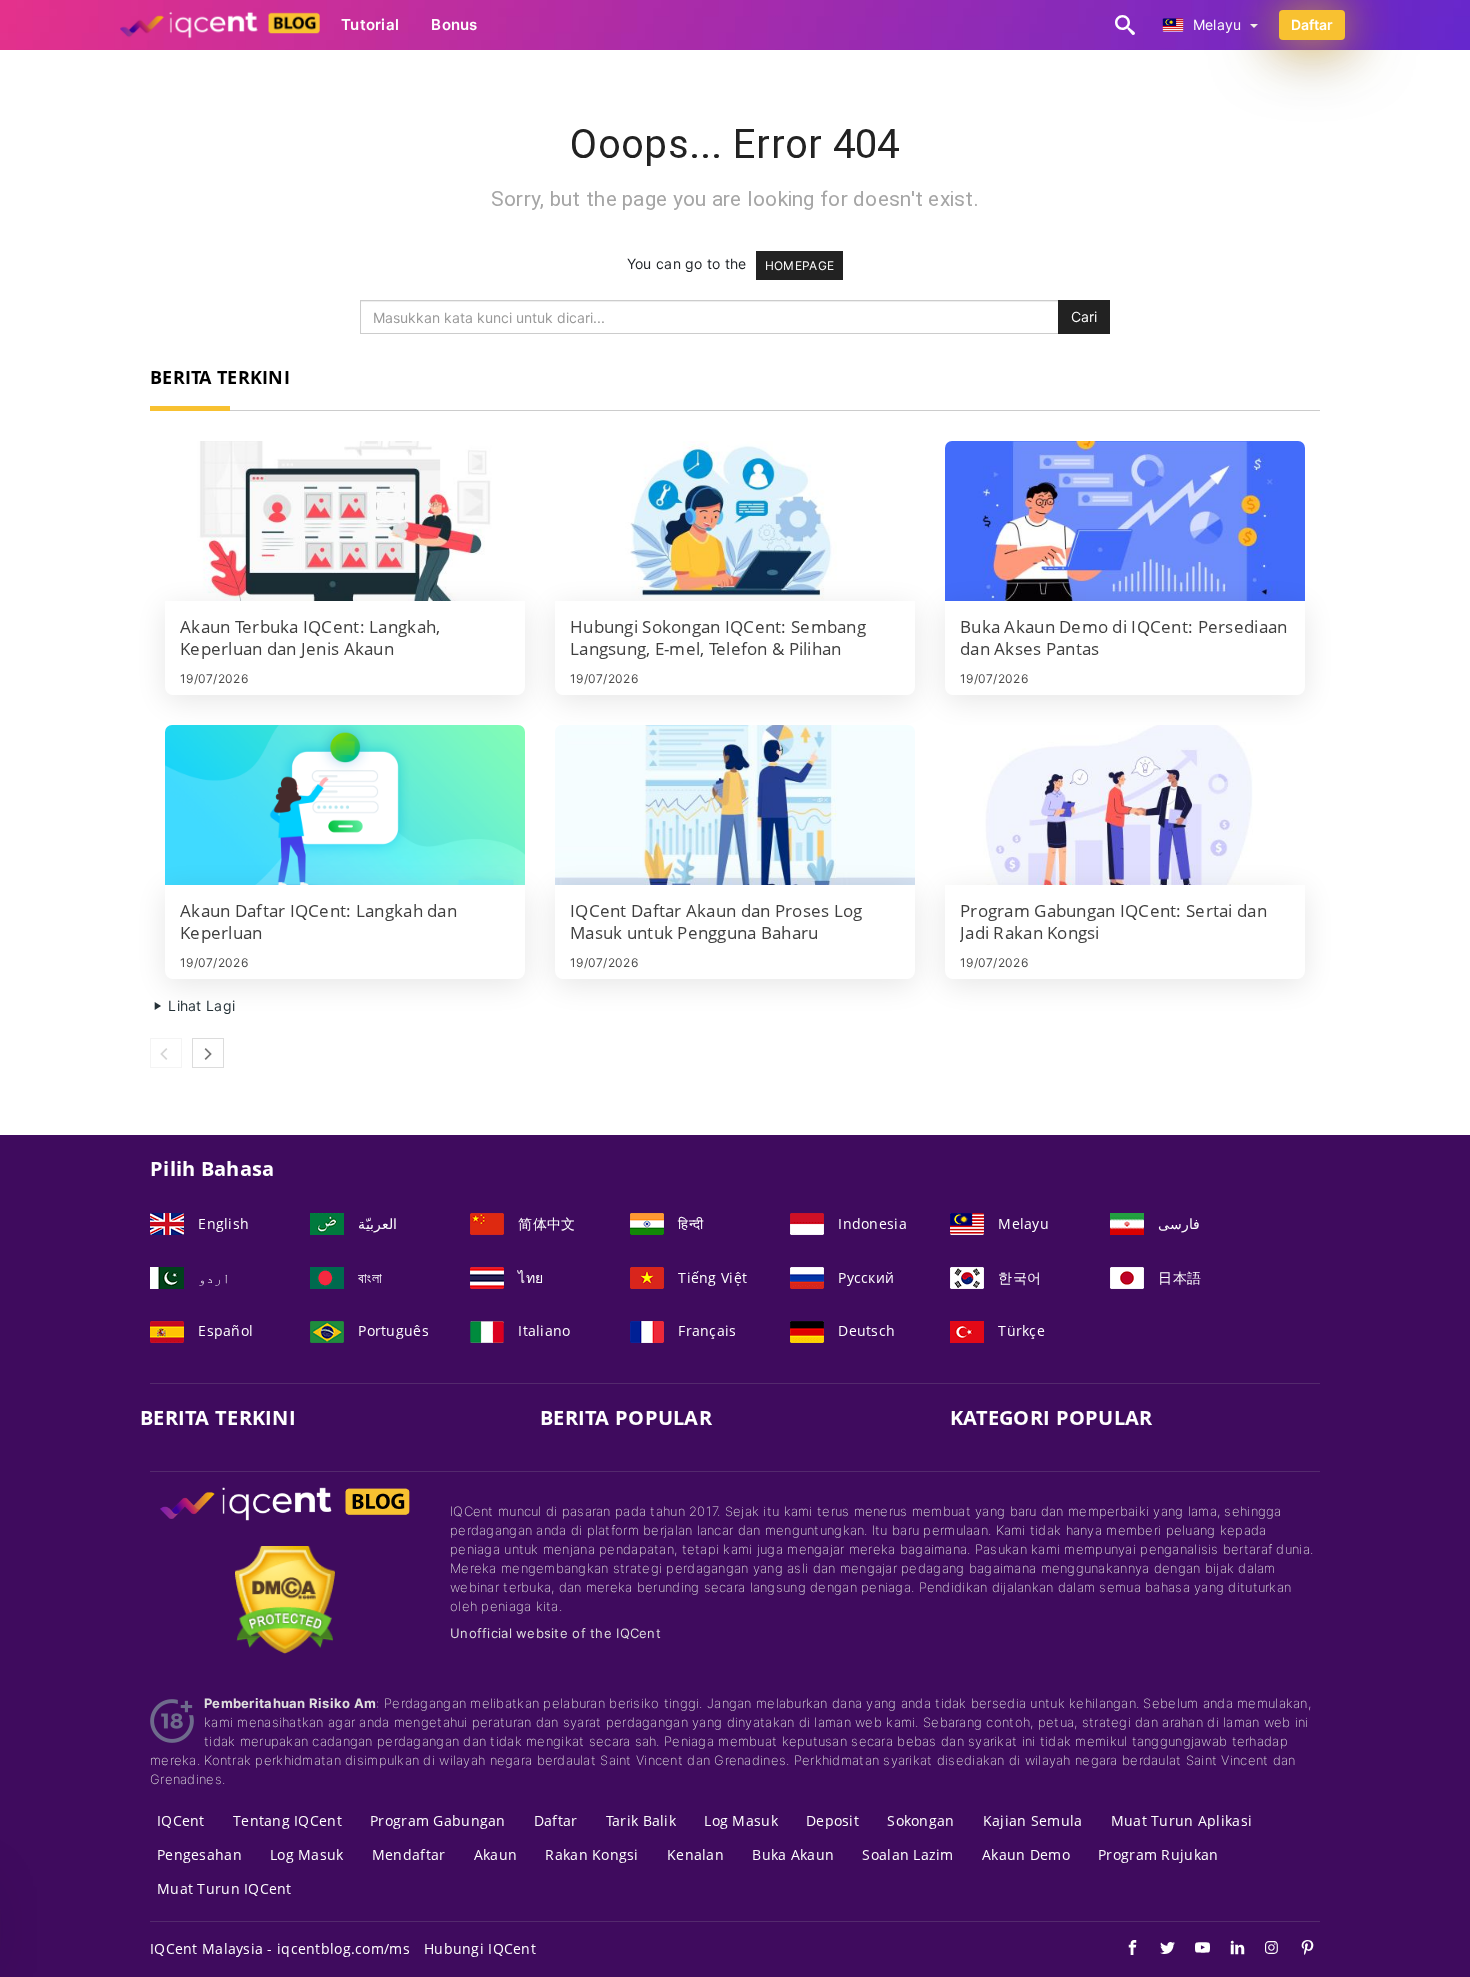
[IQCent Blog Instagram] (1262, 1950)
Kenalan (695, 1854)
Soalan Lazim (907, 1854)
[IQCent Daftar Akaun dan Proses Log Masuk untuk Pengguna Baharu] (735, 805)
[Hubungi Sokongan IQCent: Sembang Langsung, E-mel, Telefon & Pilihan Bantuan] (735, 521)
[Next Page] (208, 1053)
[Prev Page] (166, 1053)
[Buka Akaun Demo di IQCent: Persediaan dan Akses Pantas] (1125, 521)
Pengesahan (199, 1854)
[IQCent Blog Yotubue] (1192, 1950)
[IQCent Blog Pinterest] (1297, 1950)
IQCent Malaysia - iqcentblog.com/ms (280, 1948)
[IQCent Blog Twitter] (1157, 1950)
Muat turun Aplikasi (1181, 1820)
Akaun (495, 1854)
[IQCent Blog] (285, 1522)
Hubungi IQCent (480, 1948)
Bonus (454, 24)
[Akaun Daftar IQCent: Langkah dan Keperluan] (345, 805)
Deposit (832, 1820)
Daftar (1312, 24)
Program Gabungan (437, 1820)
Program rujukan (1158, 1854)
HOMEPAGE (799, 265)
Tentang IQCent (287, 1820)
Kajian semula (1033, 1820)
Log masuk (741, 1820)
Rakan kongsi (591, 1854)
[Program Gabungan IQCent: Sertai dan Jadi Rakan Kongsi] (1125, 805)
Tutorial (370, 24)
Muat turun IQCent (224, 1888)
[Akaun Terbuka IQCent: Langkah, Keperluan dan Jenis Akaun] (345, 521)
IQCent (181, 1820)
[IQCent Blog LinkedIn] (1227, 1950)
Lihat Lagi (199, 1005)
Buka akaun (793, 1854)
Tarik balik (641, 1820)
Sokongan (920, 1820)
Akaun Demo (1026, 1854)
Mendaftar (409, 1854)
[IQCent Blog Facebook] (1122, 1950)
